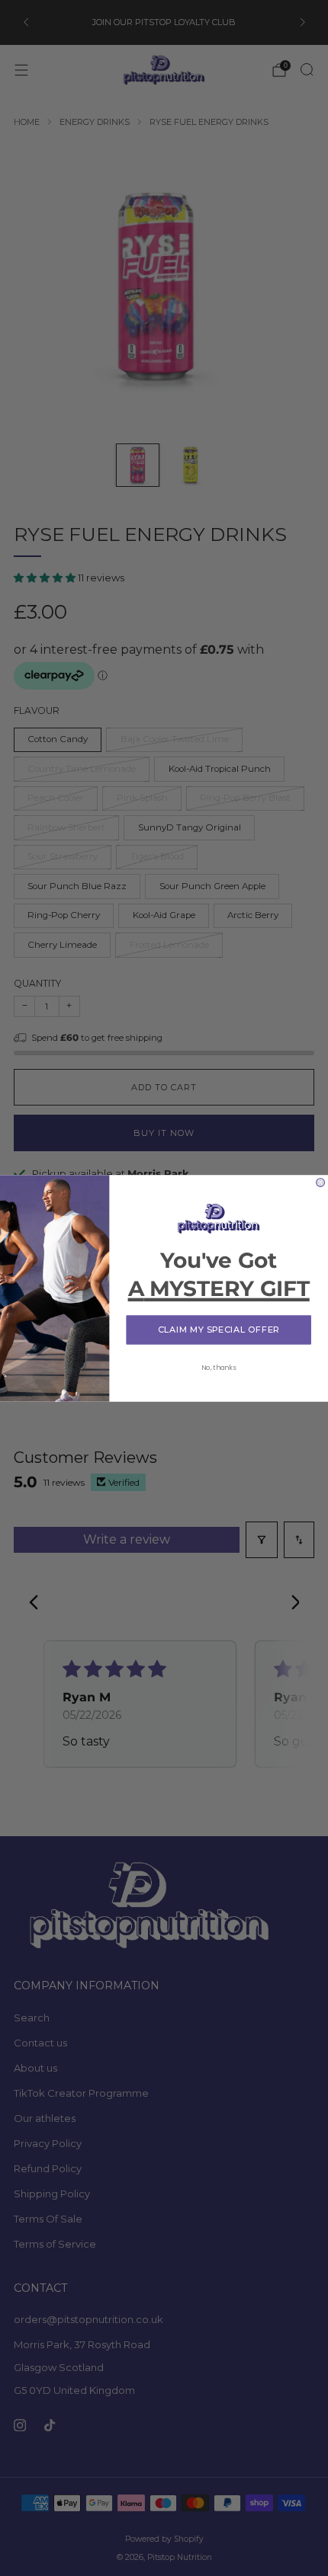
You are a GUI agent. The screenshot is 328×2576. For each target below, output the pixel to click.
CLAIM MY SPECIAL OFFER (219, 1329)
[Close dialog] (321, 1182)
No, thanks (219, 1367)
